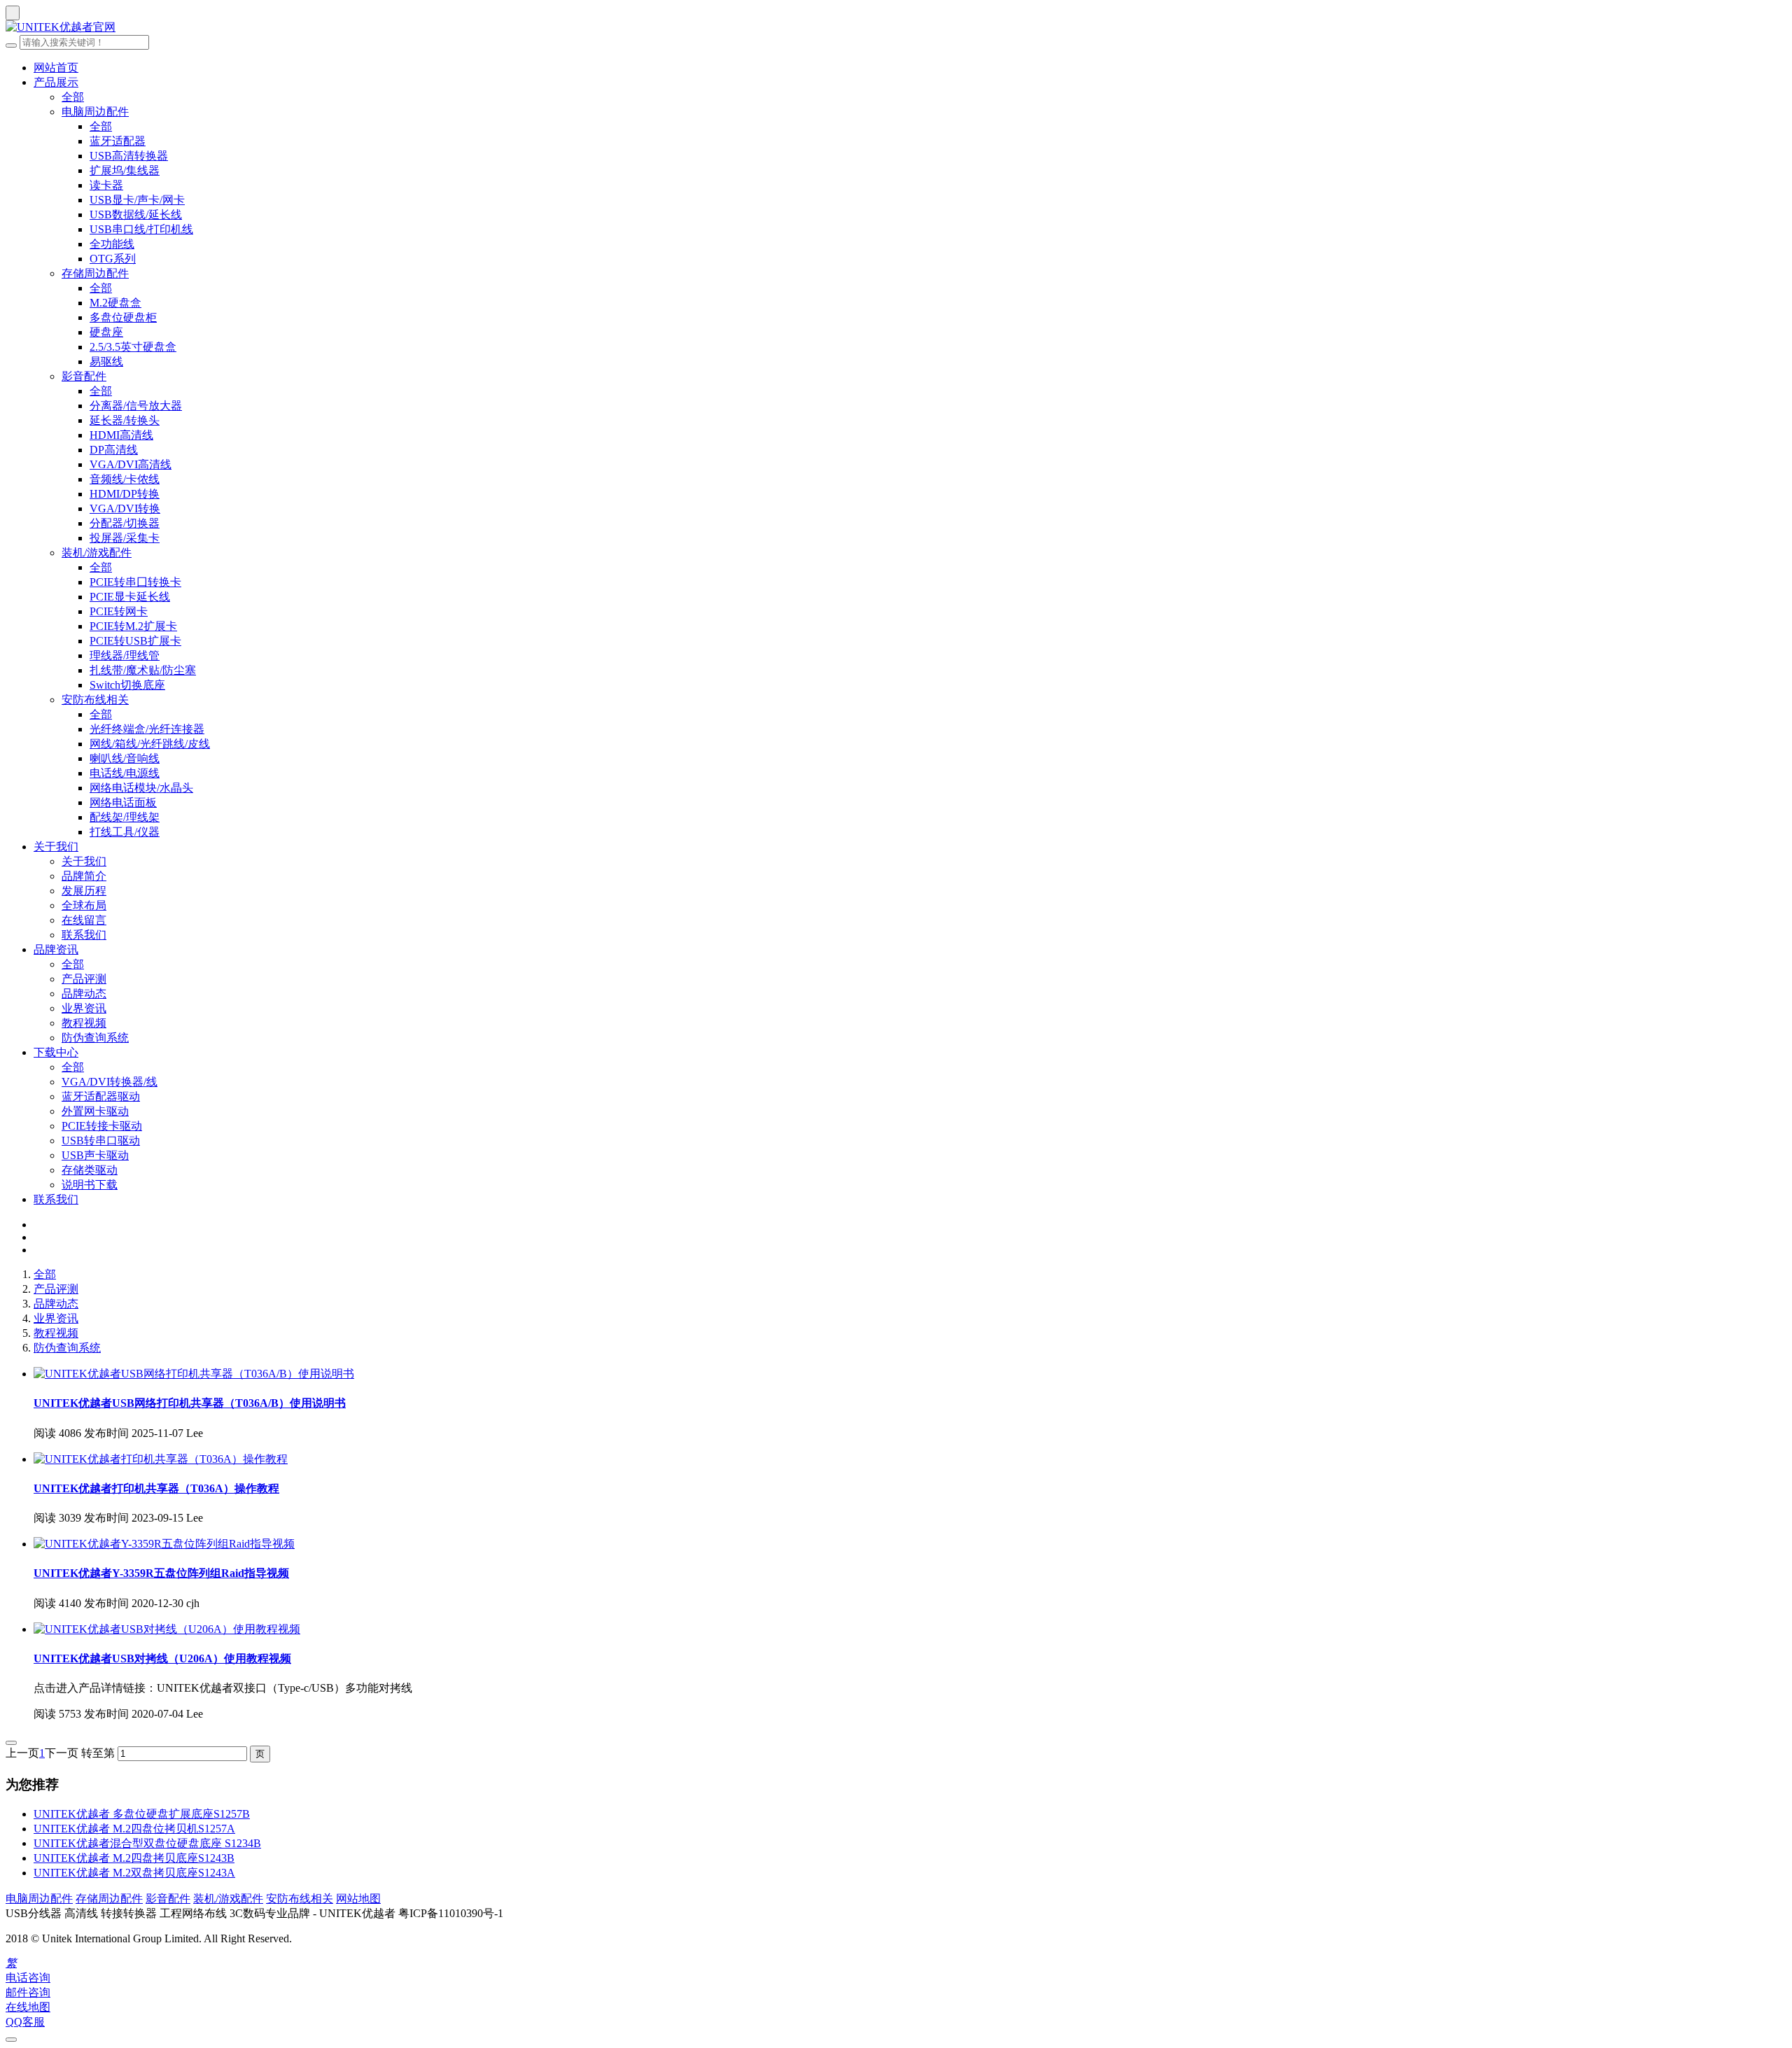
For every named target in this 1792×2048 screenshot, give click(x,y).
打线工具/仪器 (125, 832)
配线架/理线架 (125, 817)
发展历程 (84, 891)
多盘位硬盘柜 (123, 317)
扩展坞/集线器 (125, 170)
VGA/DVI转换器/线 (110, 1082)
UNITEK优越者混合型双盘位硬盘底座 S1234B (147, 1843)
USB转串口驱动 (101, 1141)
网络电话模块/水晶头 (141, 788)
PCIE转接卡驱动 (102, 1126)
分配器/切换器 (125, 523)
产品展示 (56, 82)
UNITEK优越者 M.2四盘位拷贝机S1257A (134, 1829)
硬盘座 (106, 332)
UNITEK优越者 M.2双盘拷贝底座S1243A (134, 1873)
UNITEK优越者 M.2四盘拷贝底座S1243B (134, 1858)
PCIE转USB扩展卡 (135, 641)
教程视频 (84, 1023)
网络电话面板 (123, 802)
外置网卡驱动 (95, 1111)
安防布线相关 (95, 700)
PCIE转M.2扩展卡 (133, 626)
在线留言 (84, 920)
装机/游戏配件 (97, 553)
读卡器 (106, 185)
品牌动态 (84, 994)
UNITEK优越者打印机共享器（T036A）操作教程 (156, 1488)
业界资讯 (84, 1008)
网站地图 (358, 1899)
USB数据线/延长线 (136, 215)
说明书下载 (90, 1185)
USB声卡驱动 (95, 1155)
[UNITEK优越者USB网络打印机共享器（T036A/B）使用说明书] (194, 1374)
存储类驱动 (90, 1170)
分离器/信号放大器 (136, 406)
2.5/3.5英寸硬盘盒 (133, 347)
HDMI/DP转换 (125, 494)
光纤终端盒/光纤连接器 (147, 729)
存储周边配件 (95, 273)
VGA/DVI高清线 (131, 464)
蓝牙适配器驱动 (101, 1096)
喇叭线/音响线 (125, 758)
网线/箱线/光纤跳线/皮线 (150, 744)
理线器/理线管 (125, 655)
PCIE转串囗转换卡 (135, 582)
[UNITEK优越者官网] (896, 28)
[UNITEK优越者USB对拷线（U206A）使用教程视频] (167, 1629)
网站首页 (56, 68)
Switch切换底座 (127, 685)
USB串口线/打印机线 (141, 229)
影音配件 (84, 376)
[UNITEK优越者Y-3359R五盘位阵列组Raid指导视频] (164, 1544)
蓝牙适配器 (118, 141)
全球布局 (84, 905)
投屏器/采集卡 (125, 538)
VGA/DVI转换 (125, 509)
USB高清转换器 (129, 156)
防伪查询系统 (95, 1038)
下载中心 (56, 1052)
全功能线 (112, 244)
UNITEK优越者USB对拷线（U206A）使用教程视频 (162, 1658)
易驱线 (106, 362)
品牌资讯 (56, 949)
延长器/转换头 (125, 420)
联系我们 (84, 935)
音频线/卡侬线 (125, 479)
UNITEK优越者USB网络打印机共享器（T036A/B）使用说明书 (190, 1403)
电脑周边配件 (95, 112)
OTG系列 (113, 259)
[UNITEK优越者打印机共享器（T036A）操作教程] (161, 1459)
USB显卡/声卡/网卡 (137, 200)
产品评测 (84, 979)
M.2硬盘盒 (115, 303)
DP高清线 (114, 450)
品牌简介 (84, 876)
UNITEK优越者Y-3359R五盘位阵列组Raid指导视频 (161, 1573)
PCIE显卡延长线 (130, 597)
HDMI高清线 (121, 435)
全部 (73, 97)
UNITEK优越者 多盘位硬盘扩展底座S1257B (142, 1814)
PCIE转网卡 (119, 611)
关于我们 (56, 847)
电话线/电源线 (125, 773)
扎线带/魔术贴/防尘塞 (143, 670)
